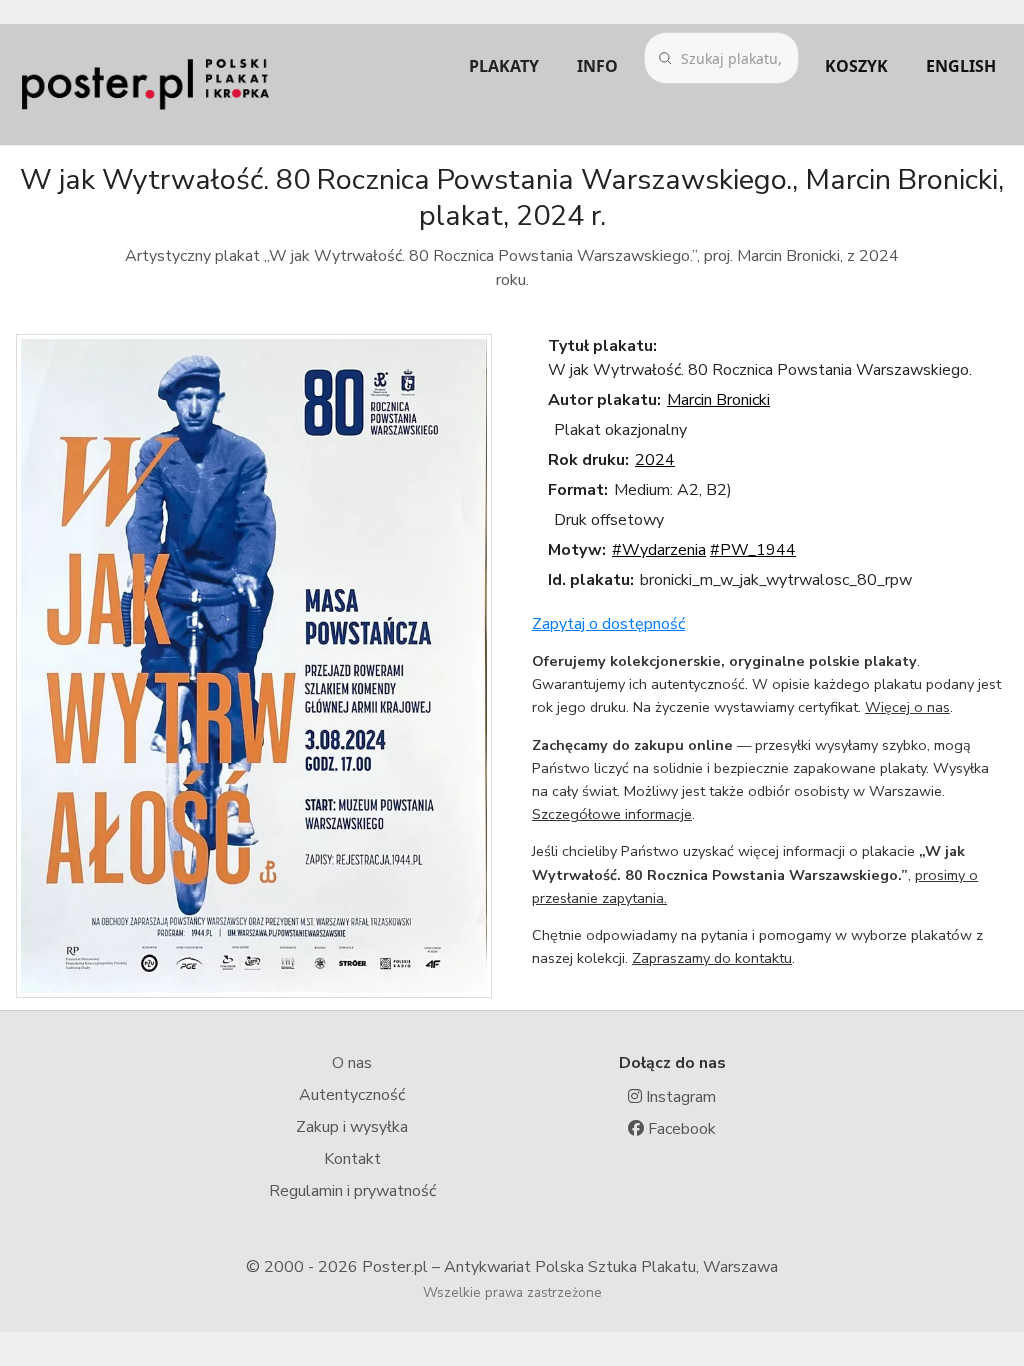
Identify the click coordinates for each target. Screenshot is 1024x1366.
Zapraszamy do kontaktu (712, 958)
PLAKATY (504, 66)
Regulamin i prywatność (352, 1191)
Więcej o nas (907, 707)
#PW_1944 (753, 550)
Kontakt (352, 1159)
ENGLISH (961, 66)
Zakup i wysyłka (352, 1127)
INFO (597, 66)
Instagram (679, 1097)
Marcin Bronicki (718, 400)
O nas (352, 1063)
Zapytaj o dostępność (608, 624)
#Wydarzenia (659, 550)
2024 (655, 460)
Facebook (680, 1129)
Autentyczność (352, 1095)
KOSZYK (856, 66)
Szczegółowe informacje (612, 814)
